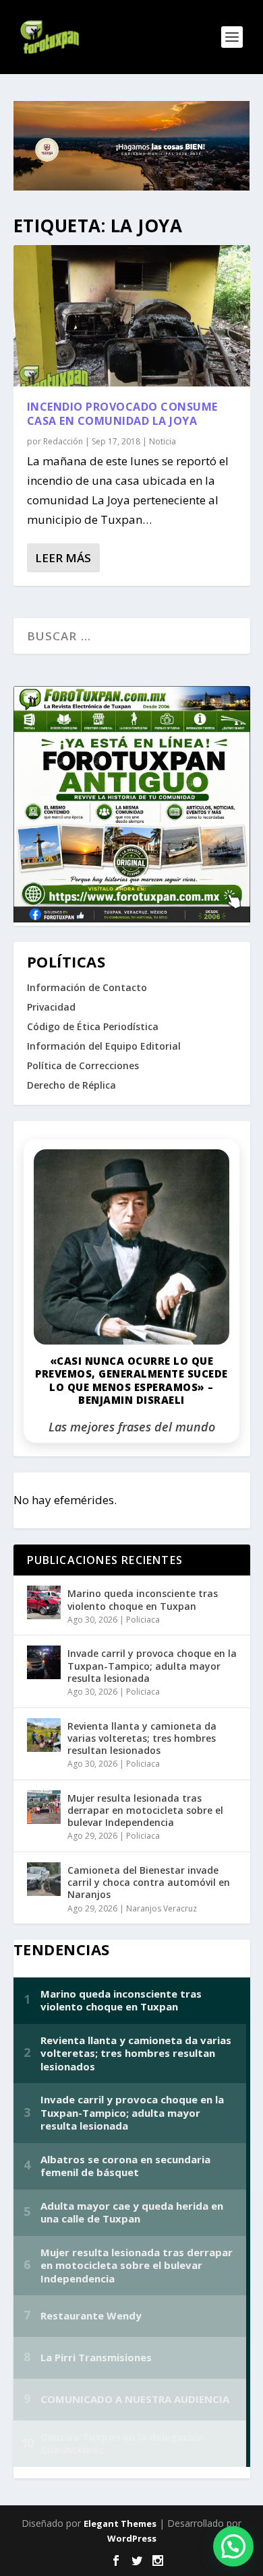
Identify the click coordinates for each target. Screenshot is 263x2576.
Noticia (163, 441)
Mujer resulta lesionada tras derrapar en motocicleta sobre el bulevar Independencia (145, 1810)
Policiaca (143, 1620)
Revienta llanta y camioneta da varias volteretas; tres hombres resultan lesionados (142, 1738)
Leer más (63, 558)
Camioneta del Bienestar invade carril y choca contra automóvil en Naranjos (149, 1882)
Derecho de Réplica (71, 1085)
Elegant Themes (120, 2523)
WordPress (132, 2538)
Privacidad (51, 1007)
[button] (233, 2546)
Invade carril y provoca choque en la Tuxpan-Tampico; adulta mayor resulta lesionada (152, 1665)
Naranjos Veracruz (162, 1908)
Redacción (63, 441)
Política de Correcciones (83, 1065)
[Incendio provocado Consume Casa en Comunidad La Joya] (132, 316)
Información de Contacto (87, 987)
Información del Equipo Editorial (104, 1046)
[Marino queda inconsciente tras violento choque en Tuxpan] (44, 1602)
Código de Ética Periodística (93, 1026)
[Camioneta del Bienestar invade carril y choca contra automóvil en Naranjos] (44, 1879)
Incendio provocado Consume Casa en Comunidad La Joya (122, 414)
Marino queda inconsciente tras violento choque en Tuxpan (143, 1599)
